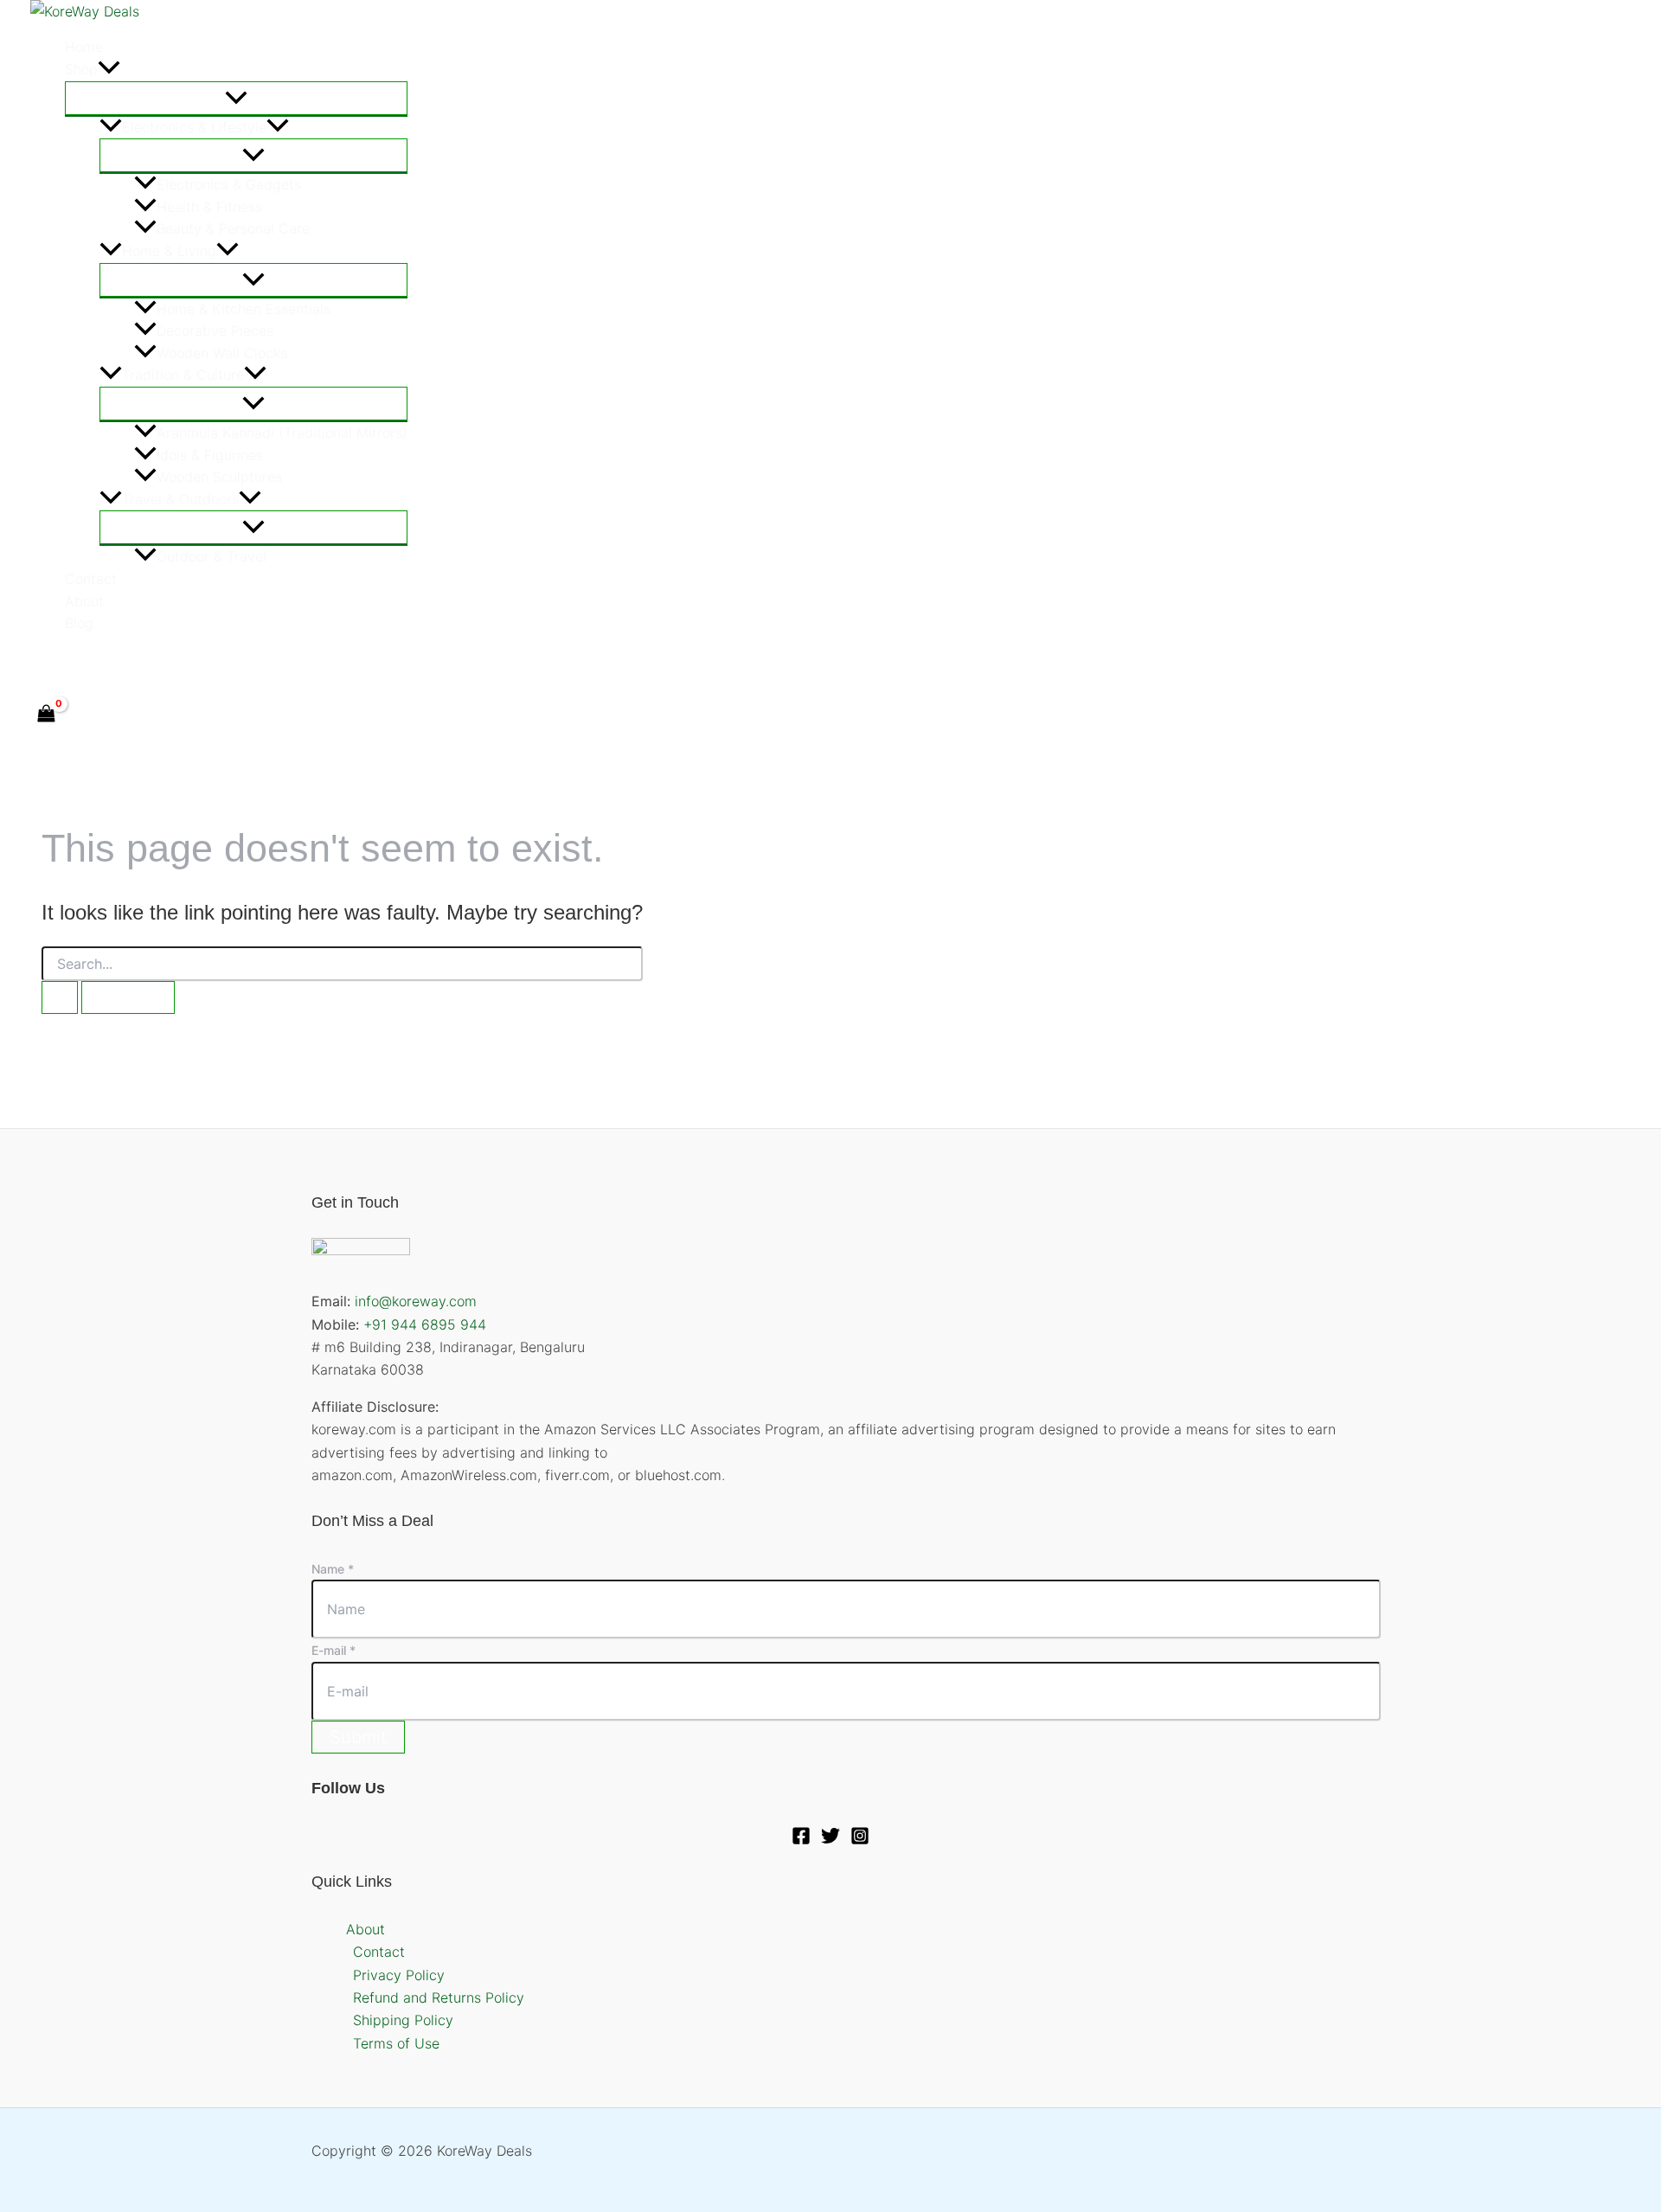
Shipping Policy (403, 2020)
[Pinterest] (112, 663)
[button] (109, 70)
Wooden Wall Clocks (222, 353)
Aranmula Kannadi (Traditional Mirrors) (282, 433)
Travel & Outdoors (180, 499)
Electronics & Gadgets (229, 184)
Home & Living (169, 251)
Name (333, 1569)
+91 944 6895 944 (425, 1324)
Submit (358, 1737)
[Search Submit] (60, 997)
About (84, 601)
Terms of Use (396, 2043)
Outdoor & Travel (212, 556)
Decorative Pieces (215, 330)
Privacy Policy (399, 1975)
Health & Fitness (209, 207)
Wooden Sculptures (219, 477)
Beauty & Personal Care (233, 228)
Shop (81, 69)
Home (84, 47)
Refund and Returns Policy (439, 1997)
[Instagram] (860, 1840)
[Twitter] (75, 663)
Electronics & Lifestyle (194, 127)
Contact (91, 579)
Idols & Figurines (210, 455)
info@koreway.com (416, 1301)
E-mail (333, 1650)
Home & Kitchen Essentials (244, 309)
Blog (79, 623)
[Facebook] (38, 663)
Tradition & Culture (183, 375)
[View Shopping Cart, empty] (47, 715)
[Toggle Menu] (236, 98)
